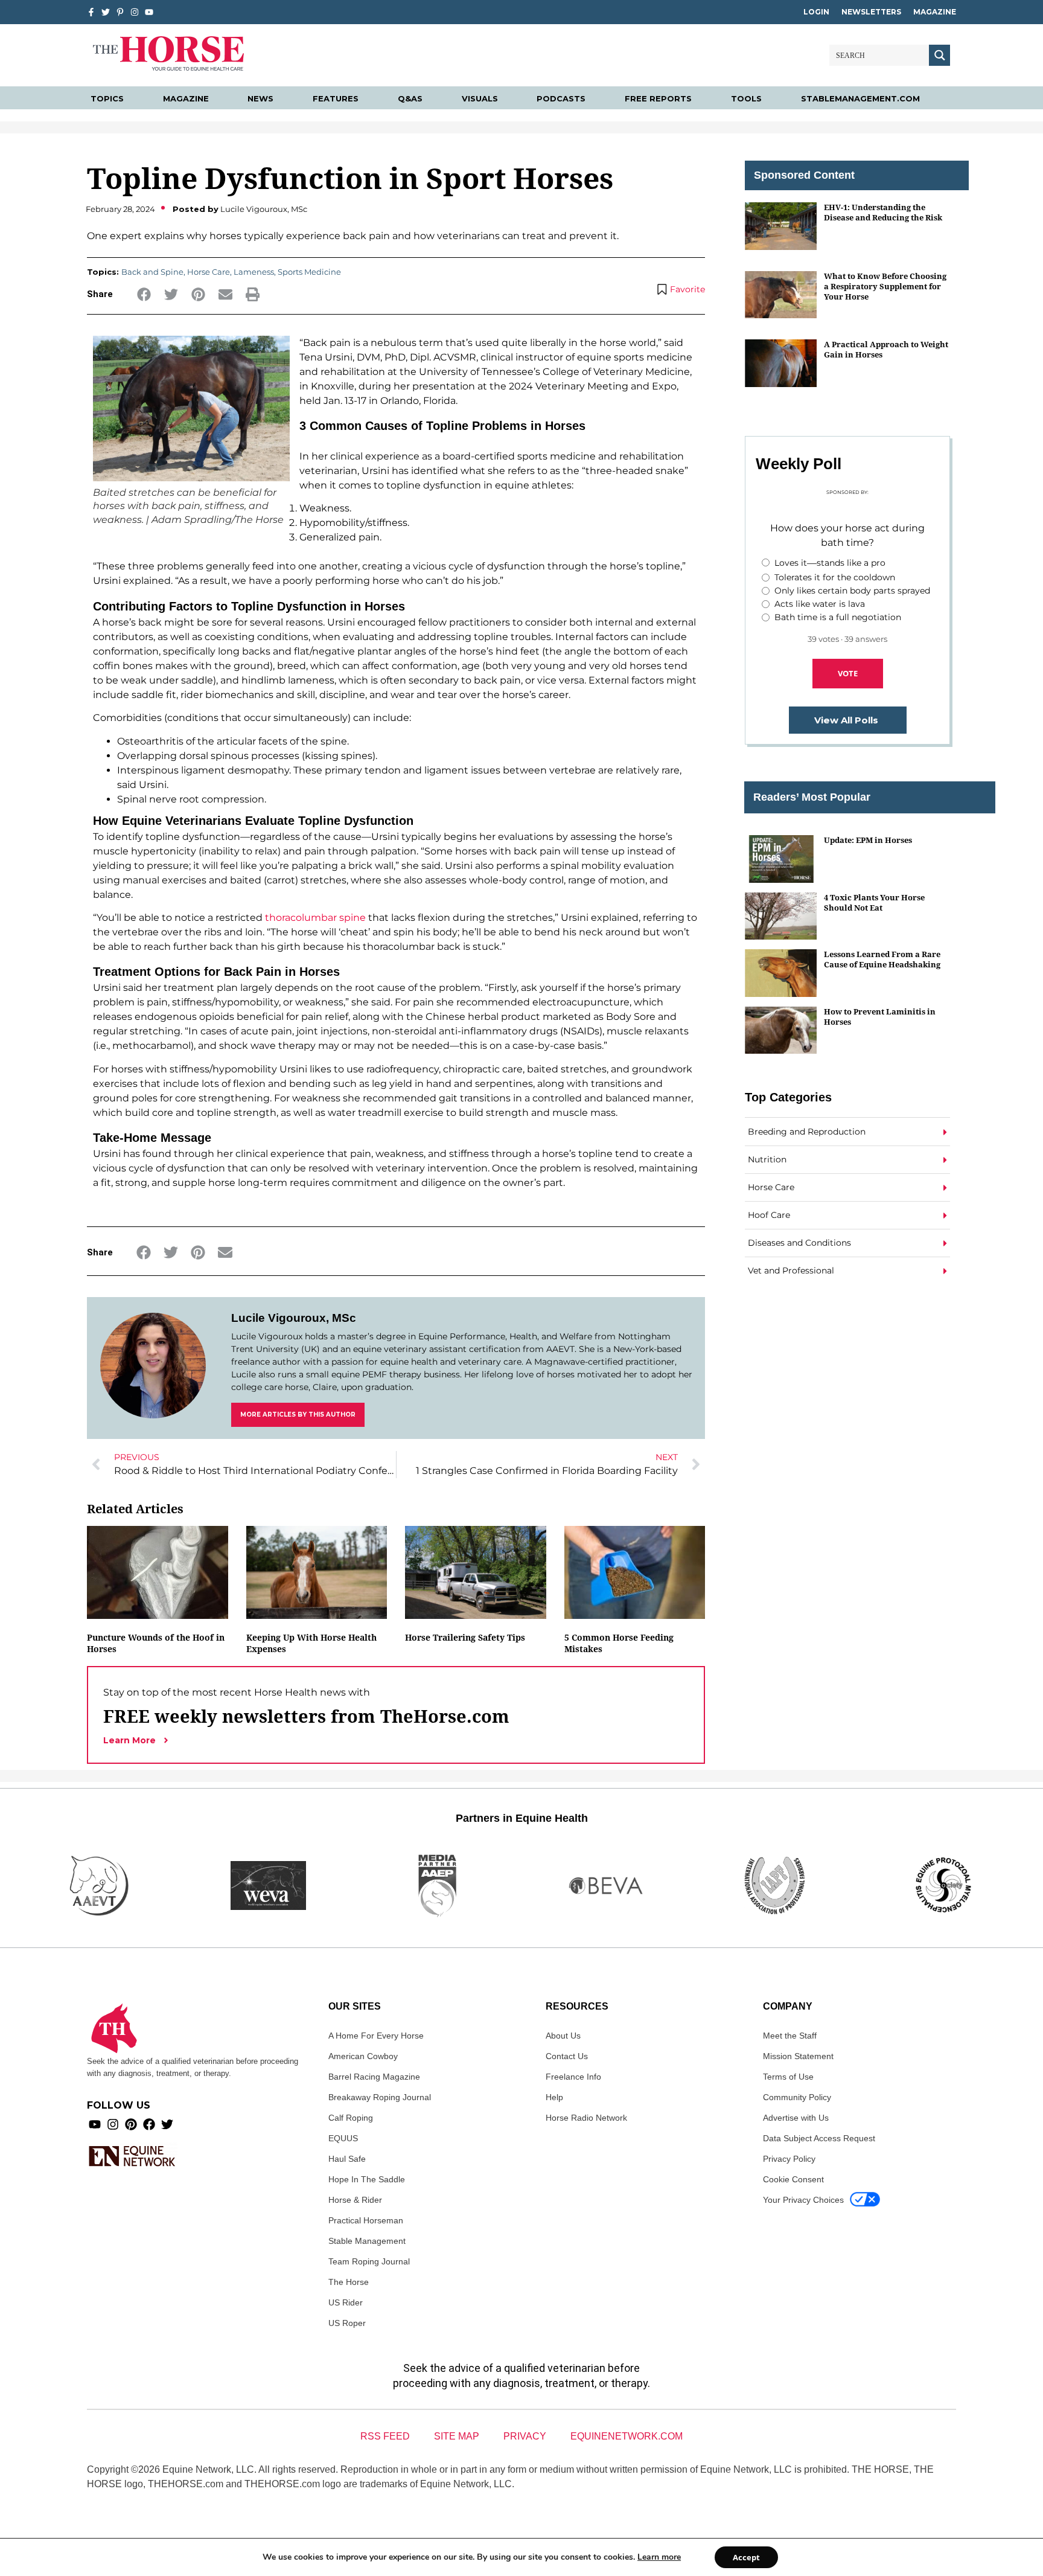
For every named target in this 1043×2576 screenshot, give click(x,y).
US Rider (346, 2302)
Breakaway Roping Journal (380, 2097)
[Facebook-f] (91, 12)
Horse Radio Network (586, 2118)
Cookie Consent (793, 2179)
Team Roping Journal (369, 2261)
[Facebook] (149, 2124)
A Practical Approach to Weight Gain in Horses (886, 349)
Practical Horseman (366, 2220)
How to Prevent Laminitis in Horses (880, 1017)
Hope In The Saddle (367, 2179)
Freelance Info (573, 2077)
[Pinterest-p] (120, 12)
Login (816, 12)
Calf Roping (351, 2118)
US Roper (347, 2323)
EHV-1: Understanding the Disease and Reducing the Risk (883, 212)
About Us (563, 2036)
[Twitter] (106, 12)
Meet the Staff (790, 2036)
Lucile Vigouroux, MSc (294, 1318)
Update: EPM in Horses (868, 840)
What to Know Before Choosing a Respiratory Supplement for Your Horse (885, 287)
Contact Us (567, 2056)
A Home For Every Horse (376, 2036)
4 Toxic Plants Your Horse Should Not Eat (874, 902)
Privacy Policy (789, 2159)
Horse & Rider (355, 2200)
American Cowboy (363, 2056)
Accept (746, 2557)
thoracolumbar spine (315, 918)
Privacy (525, 2436)
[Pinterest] (131, 2124)
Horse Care (209, 272)
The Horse (349, 2282)
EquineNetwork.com (627, 2436)
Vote (848, 673)
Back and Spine (152, 272)
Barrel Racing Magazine (374, 2077)
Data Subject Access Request (819, 2138)
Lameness (254, 272)
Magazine (935, 12)
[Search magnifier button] (939, 55)
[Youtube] (95, 2124)
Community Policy (797, 2097)
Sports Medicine (309, 272)
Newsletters (871, 12)
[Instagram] (135, 12)
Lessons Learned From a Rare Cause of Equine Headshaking (882, 959)
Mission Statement (798, 2056)
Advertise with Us (796, 2118)
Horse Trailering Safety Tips (465, 1637)
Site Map (457, 2436)
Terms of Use (788, 2077)
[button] (144, 294)
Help (554, 2097)
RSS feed (385, 2436)
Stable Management (367, 2241)
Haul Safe (347, 2159)
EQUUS (343, 2138)
